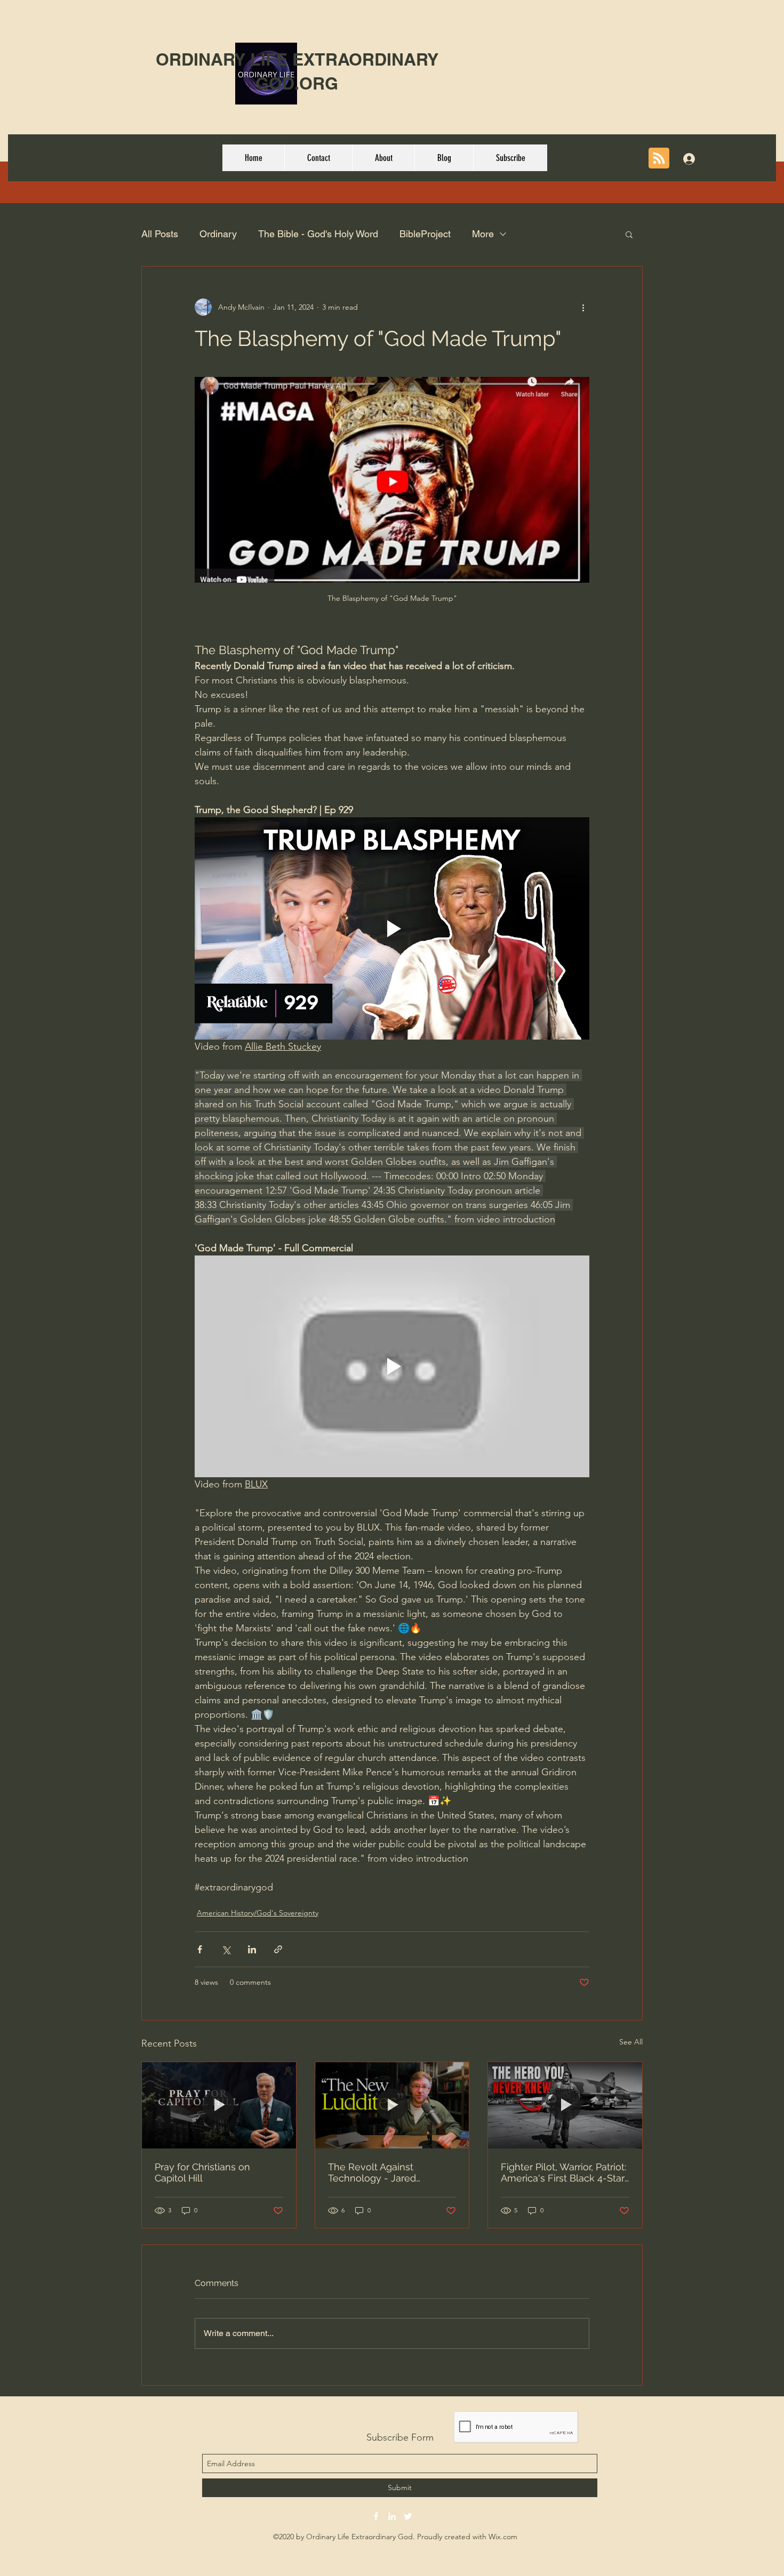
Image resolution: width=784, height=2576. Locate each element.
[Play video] (392, 928)
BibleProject (425, 234)
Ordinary (218, 234)
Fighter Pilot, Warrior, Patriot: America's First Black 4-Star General (563, 2172)
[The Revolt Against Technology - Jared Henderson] (392, 2105)
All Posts (160, 234)
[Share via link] (278, 1949)
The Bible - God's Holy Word (318, 234)
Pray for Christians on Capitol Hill (202, 2172)
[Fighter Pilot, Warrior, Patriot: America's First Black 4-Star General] (565, 2105)
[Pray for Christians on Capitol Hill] (219, 2105)
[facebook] (376, 2516)
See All (631, 2042)
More (483, 234)
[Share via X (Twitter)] (226, 1949)
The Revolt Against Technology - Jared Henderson (372, 2172)
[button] (629, 234)
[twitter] (408, 2516)
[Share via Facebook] (200, 1949)
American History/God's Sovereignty (258, 1913)
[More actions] (583, 307)
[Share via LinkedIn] (252, 1949)
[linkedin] (392, 2516)
